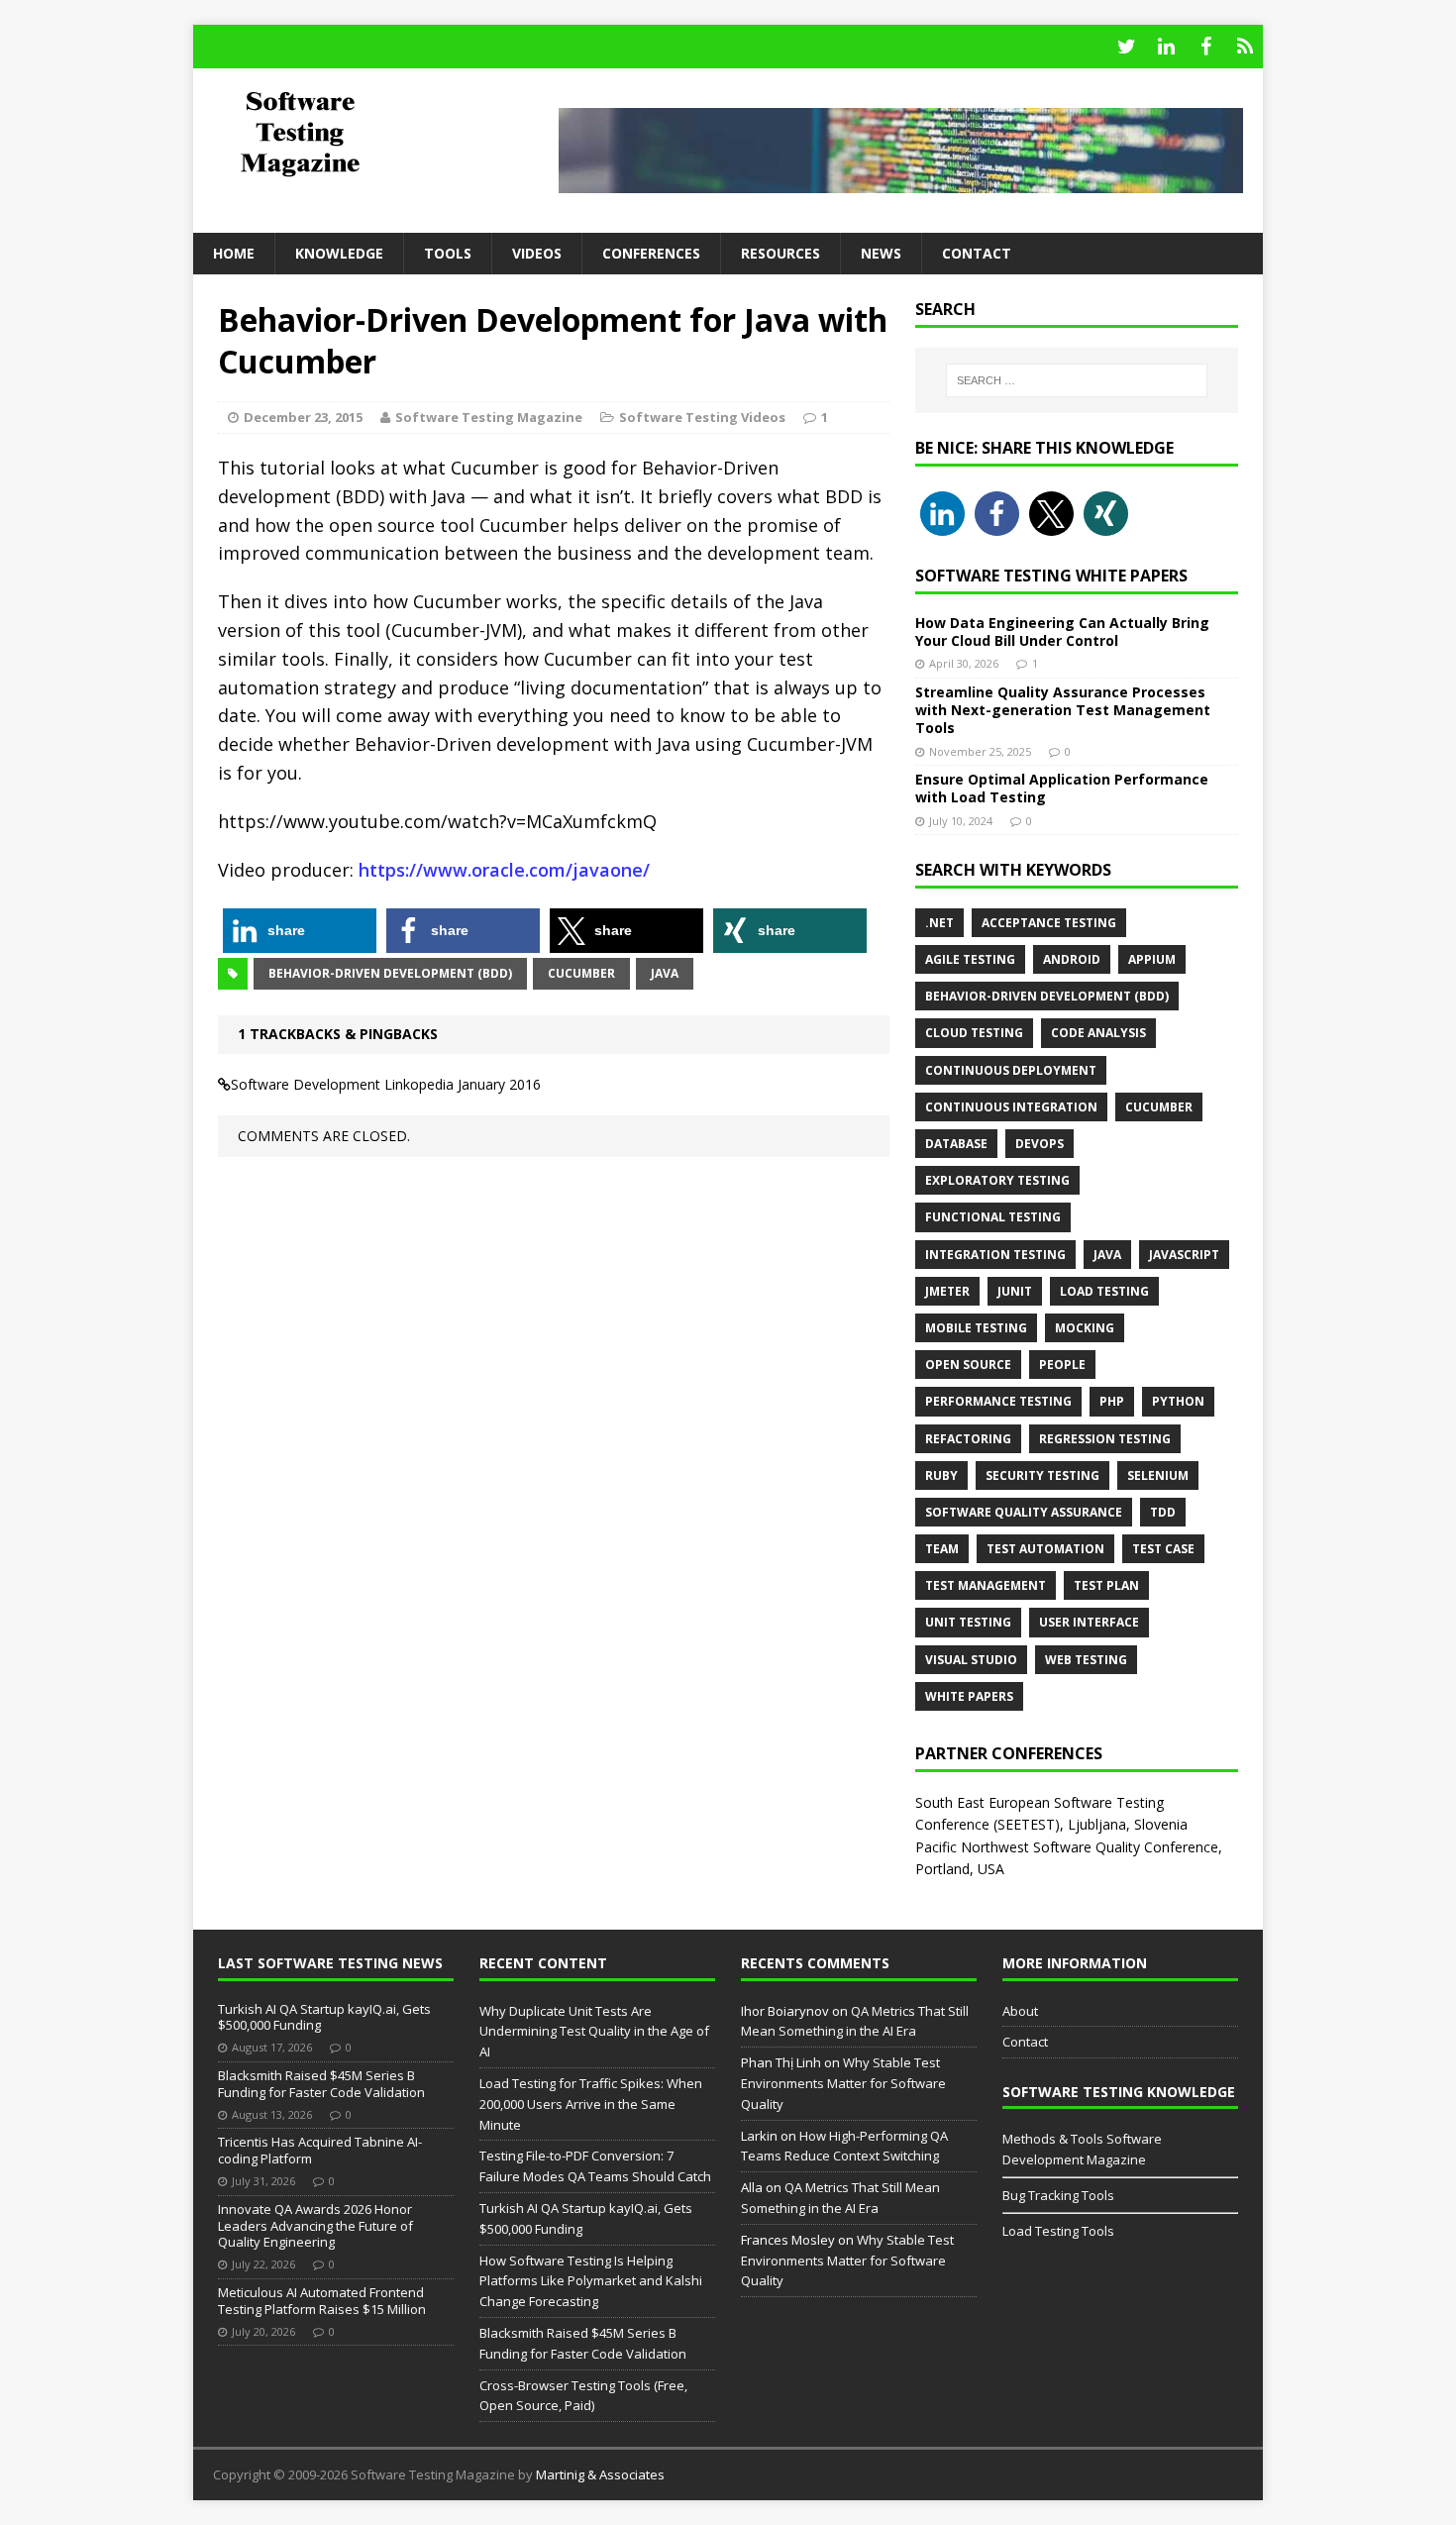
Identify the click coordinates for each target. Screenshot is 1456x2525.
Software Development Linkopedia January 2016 (386, 1084)
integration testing (995, 1255)
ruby (941, 1475)
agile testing (970, 959)
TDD (1163, 1512)
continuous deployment (1011, 1070)
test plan (1106, 1585)
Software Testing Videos (702, 417)
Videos (537, 253)
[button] (300, 931)
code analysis (1098, 1033)
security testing (1042, 1475)
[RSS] (1245, 47)
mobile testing (976, 1328)
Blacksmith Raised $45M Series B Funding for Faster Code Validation (321, 2084)
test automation (1045, 1549)
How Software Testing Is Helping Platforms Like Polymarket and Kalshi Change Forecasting (591, 2281)
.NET (939, 923)
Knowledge (339, 253)
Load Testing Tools (1058, 2231)
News (881, 253)
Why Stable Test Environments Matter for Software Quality (843, 2083)
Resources (780, 253)
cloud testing (974, 1033)
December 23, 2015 (303, 417)
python (1178, 1401)
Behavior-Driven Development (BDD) (390, 973)
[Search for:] (1077, 380)
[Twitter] (1126, 47)
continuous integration (1011, 1107)
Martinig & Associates (600, 2474)
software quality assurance (1024, 1512)
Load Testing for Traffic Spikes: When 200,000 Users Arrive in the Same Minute (591, 2104)
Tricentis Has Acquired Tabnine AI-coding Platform (320, 2150)
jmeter (947, 1291)
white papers (969, 1696)
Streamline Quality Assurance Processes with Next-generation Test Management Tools (1063, 710)
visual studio (971, 1660)
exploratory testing (997, 1180)
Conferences (651, 253)
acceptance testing (1049, 923)
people (1062, 1365)
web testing (1086, 1660)
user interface (1089, 1622)
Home (234, 253)
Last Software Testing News (330, 1963)
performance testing (998, 1401)
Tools (448, 253)
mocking (1085, 1328)
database (956, 1144)
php (1112, 1401)
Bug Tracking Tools (1058, 2195)
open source (968, 1365)
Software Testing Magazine (489, 417)
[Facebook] (1205, 47)
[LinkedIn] (1166, 47)
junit (1015, 1291)
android (1072, 959)
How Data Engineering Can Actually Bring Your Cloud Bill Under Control (1062, 631)
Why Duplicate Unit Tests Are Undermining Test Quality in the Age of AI (594, 2032)
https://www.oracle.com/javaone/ (504, 870)
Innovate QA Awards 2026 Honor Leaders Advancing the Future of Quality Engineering (315, 2226)
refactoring (968, 1439)
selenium (1158, 1475)
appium (1152, 959)
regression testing (1105, 1439)
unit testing (968, 1622)
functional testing (993, 1217)
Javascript (1184, 1255)
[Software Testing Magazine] (363, 133)
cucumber (581, 973)
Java (665, 973)
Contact (977, 253)
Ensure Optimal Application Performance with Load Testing (1062, 788)
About (1020, 2011)
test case (1163, 1549)
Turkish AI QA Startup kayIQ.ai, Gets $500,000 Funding (324, 2017)
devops (1040, 1144)
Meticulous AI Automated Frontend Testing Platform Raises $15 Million (322, 2301)
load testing (1104, 1291)
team (942, 1549)
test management (986, 1585)
